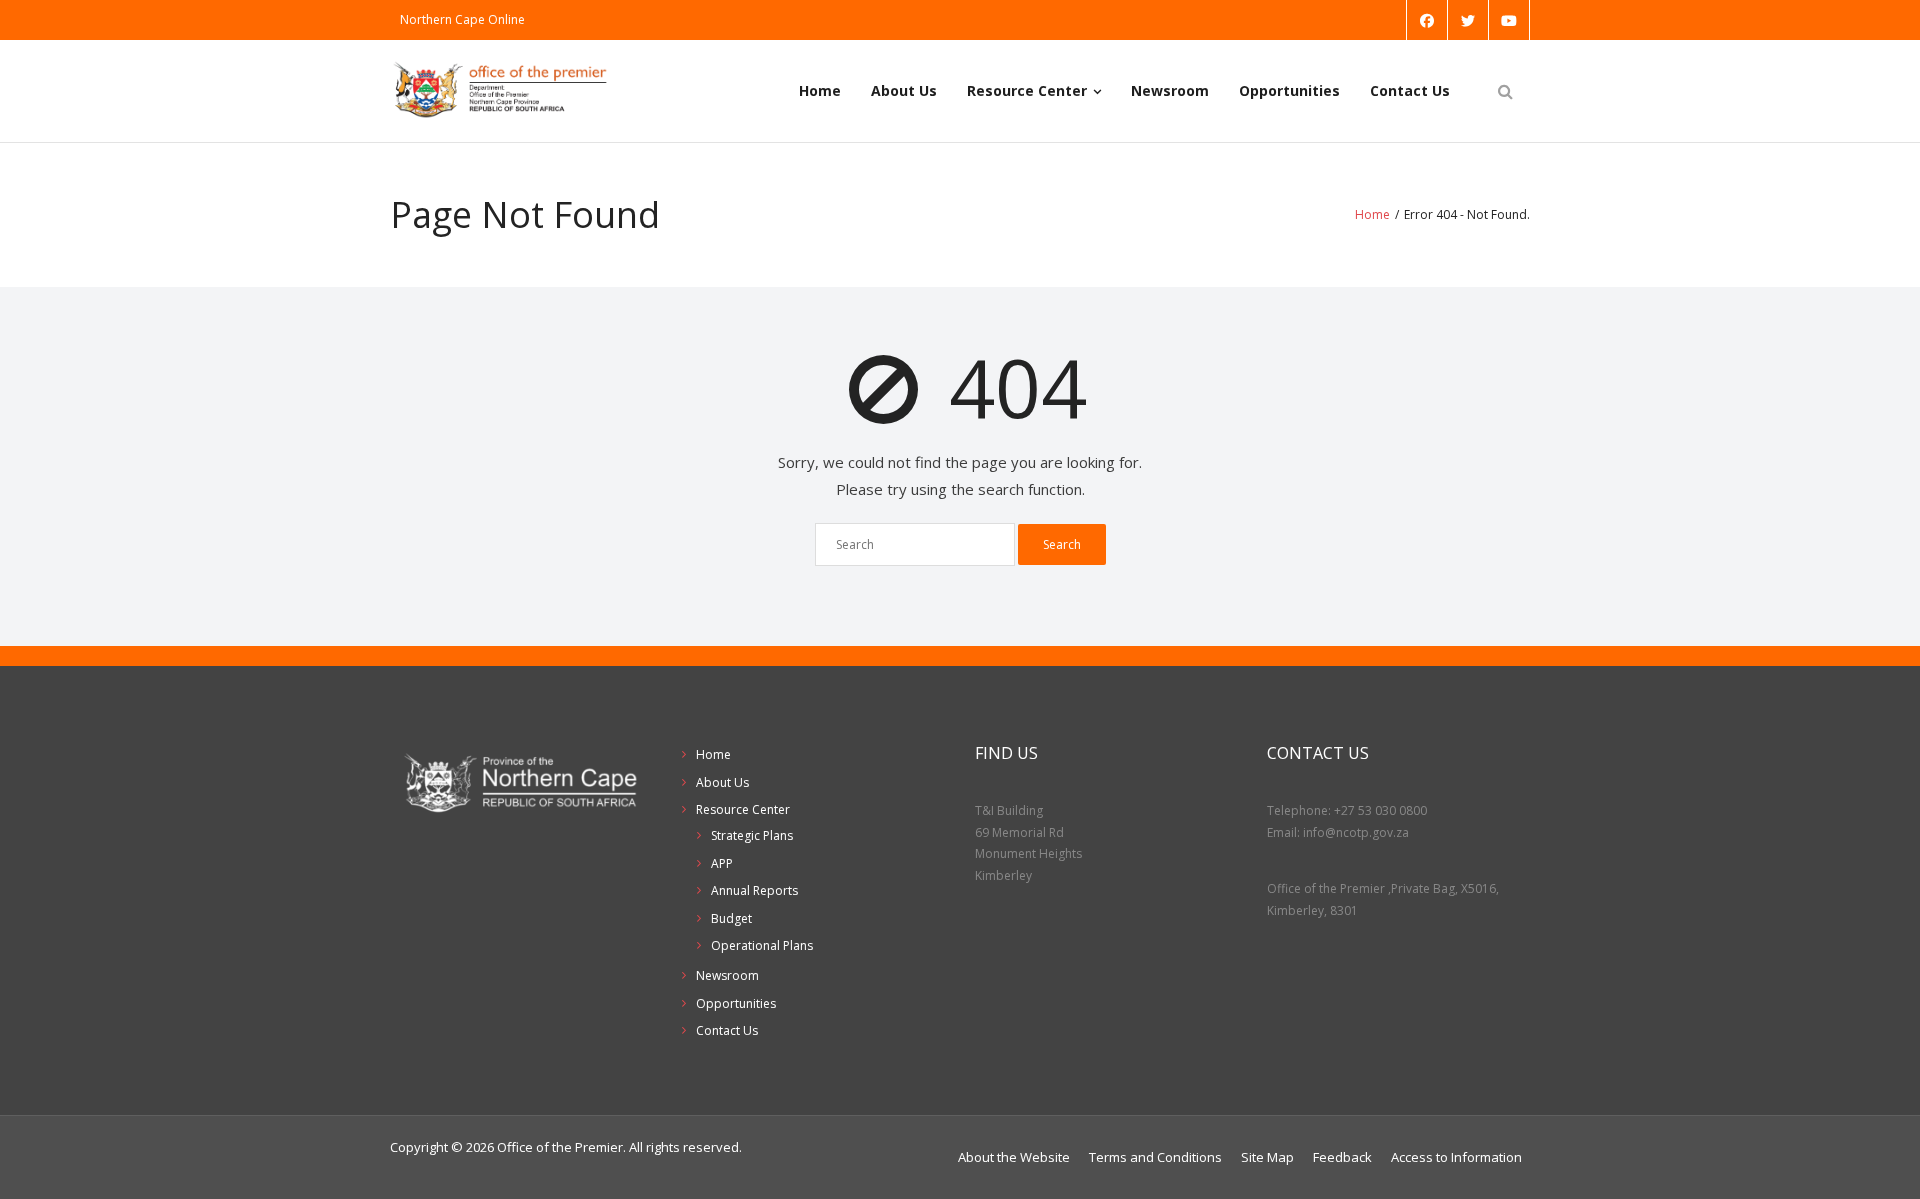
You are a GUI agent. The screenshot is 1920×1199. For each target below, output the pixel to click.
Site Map (1267, 1157)
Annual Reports (754, 890)
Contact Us (1410, 90)
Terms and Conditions (1155, 1157)
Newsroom (1170, 90)
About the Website (1014, 1157)
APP (722, 863)
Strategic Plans (752, 835)
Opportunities (1289, 90)
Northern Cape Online (462, 19)
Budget (731, 918)
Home (820, 90)
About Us (904, 90)
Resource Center (1027, 90)
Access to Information (1456, 1157)
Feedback (1342, 1157)
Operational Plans (762, 945)
